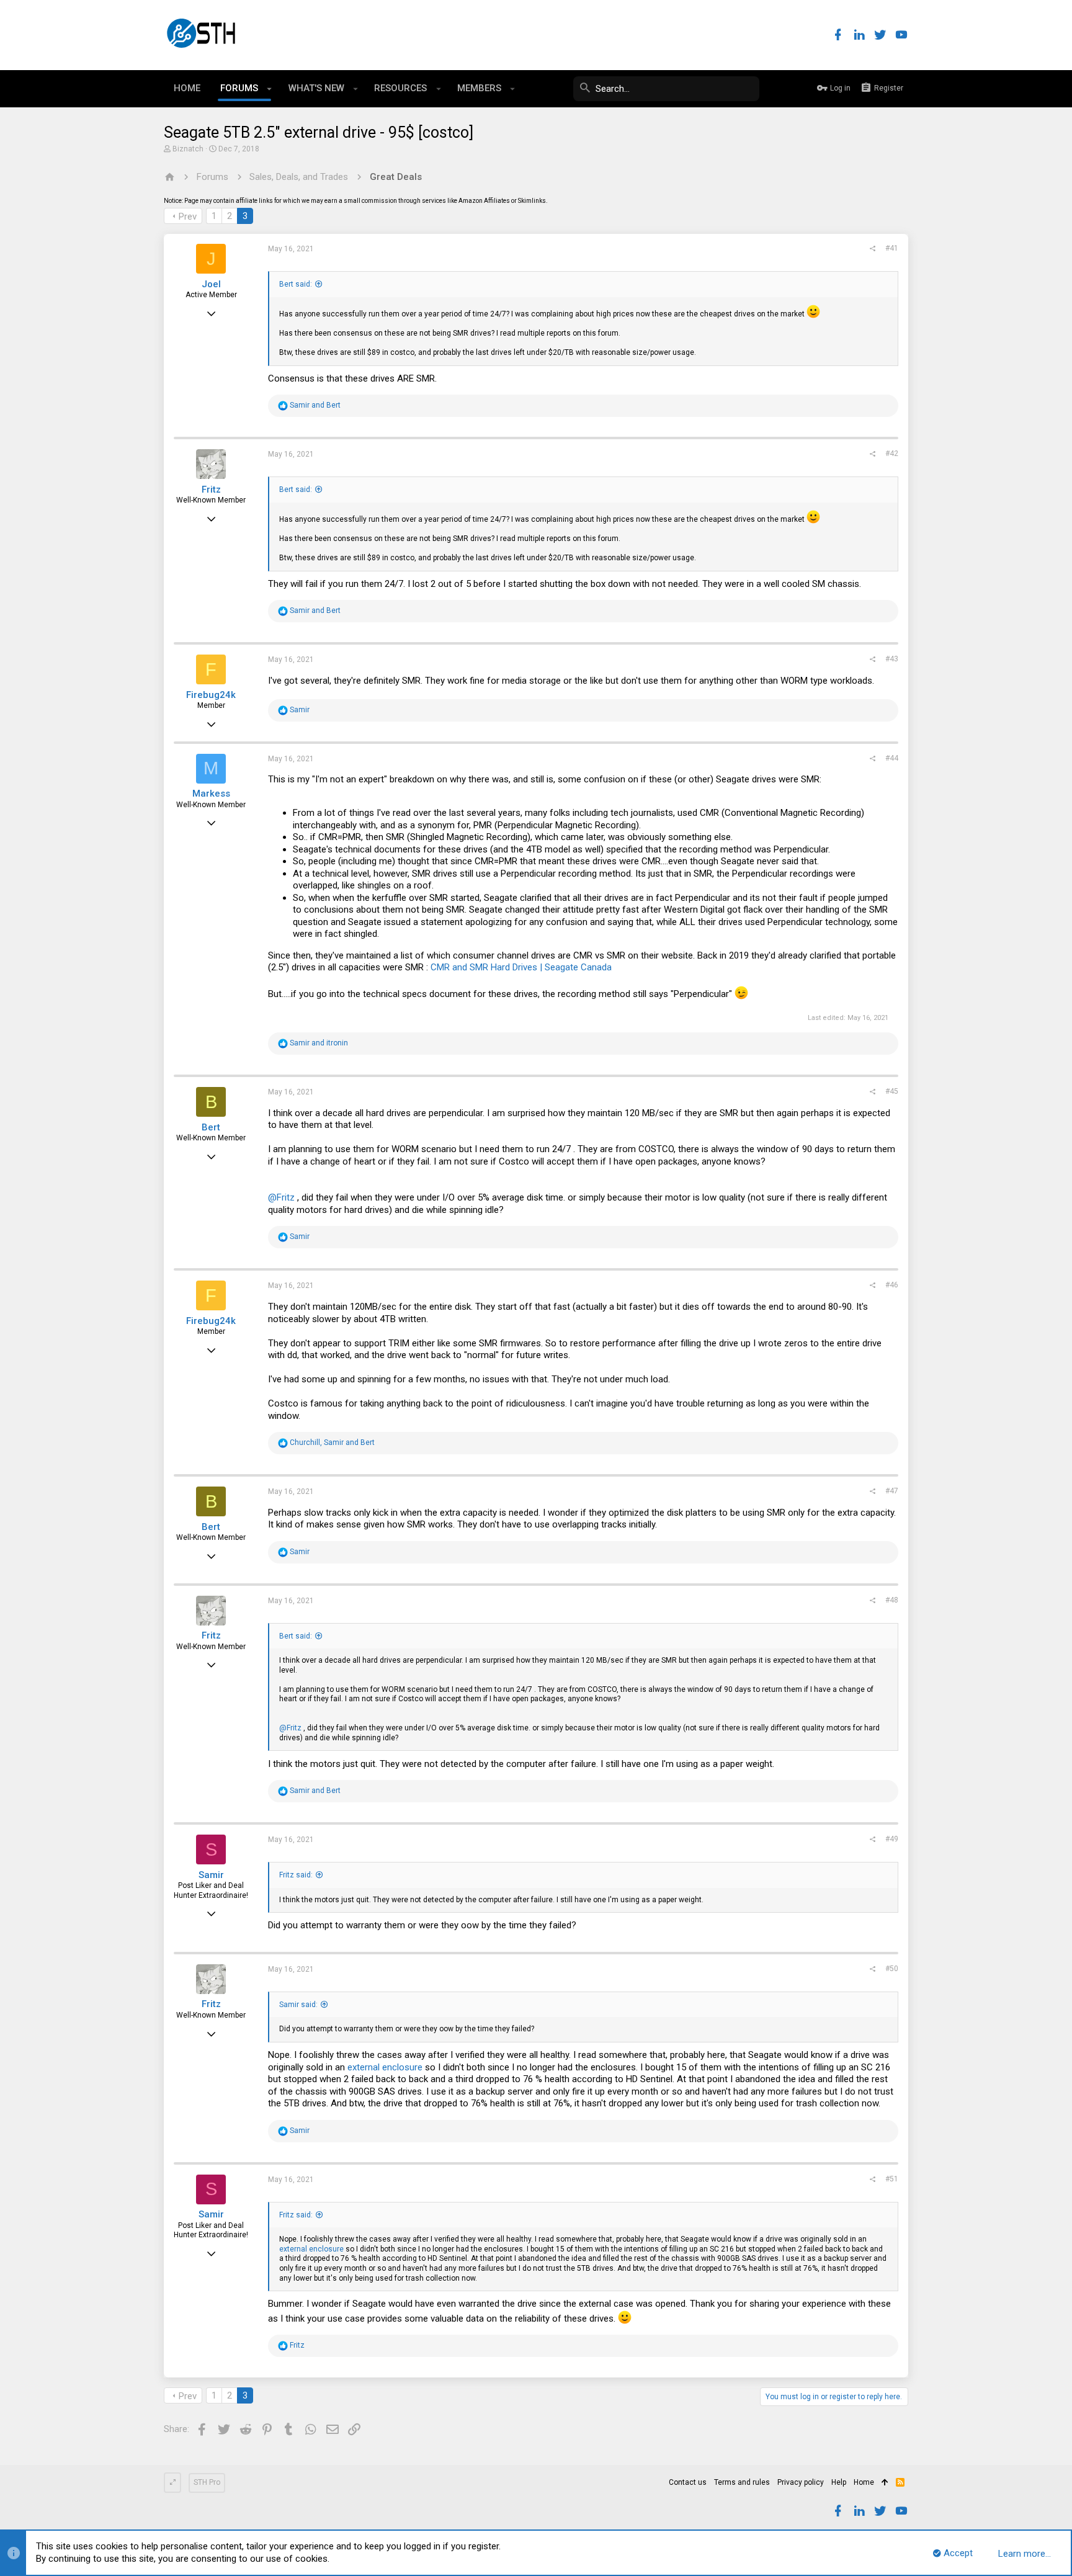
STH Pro (207, 2482)
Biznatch (188, 149)
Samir (211, 1875)
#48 (892, 1600)
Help (839, 2482)
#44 (892, 758)
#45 (892, 1091)
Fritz (211, 490)
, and (332, 1442)
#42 (892, 454)
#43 (892, 659)
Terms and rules (742, 2482)
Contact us (688, 2482)
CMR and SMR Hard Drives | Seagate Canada (521, 967)
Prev (188, 217)
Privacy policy (801, 2482)
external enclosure (385, 2067)
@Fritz (281, 1197)
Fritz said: (296, 1875)
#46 (892, 1285)
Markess (211, 794)
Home (864, 2482)
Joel (211, 284)
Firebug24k (211, 695)
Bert (211, 1127)
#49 (892, 1839)
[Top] (885, 2483)
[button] (270, 89)
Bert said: (296, 284)
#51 (892, 2179)
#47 (892, 1491)
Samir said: (298, 2005)
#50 (892, 1969)
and (315, 405)
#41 (892, 248)
